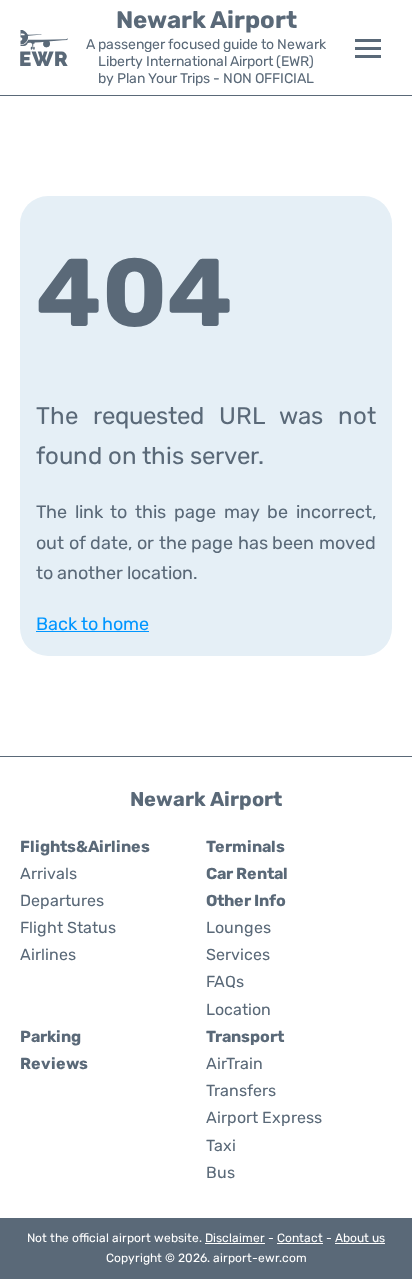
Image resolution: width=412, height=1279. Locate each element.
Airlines (48, 954)
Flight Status (68, 927)
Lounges (238, 927)
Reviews (54, 1063)
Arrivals (48, 873)
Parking (50, 1036)
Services (238, 954)
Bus (220, 1172)
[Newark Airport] (44, 48)
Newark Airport (206, 20)
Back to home (92, 624)
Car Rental (247, 873)
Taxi (221, 1145)
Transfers (241, 1090)
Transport (245, 1036)
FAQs (225, 981)
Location (238, 1009)
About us (360, 1238)
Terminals (245, 846)
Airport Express (264, 1117)
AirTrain (234, 1063)
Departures (62, 900)
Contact (300, 1238)
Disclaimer (235, 1238)
